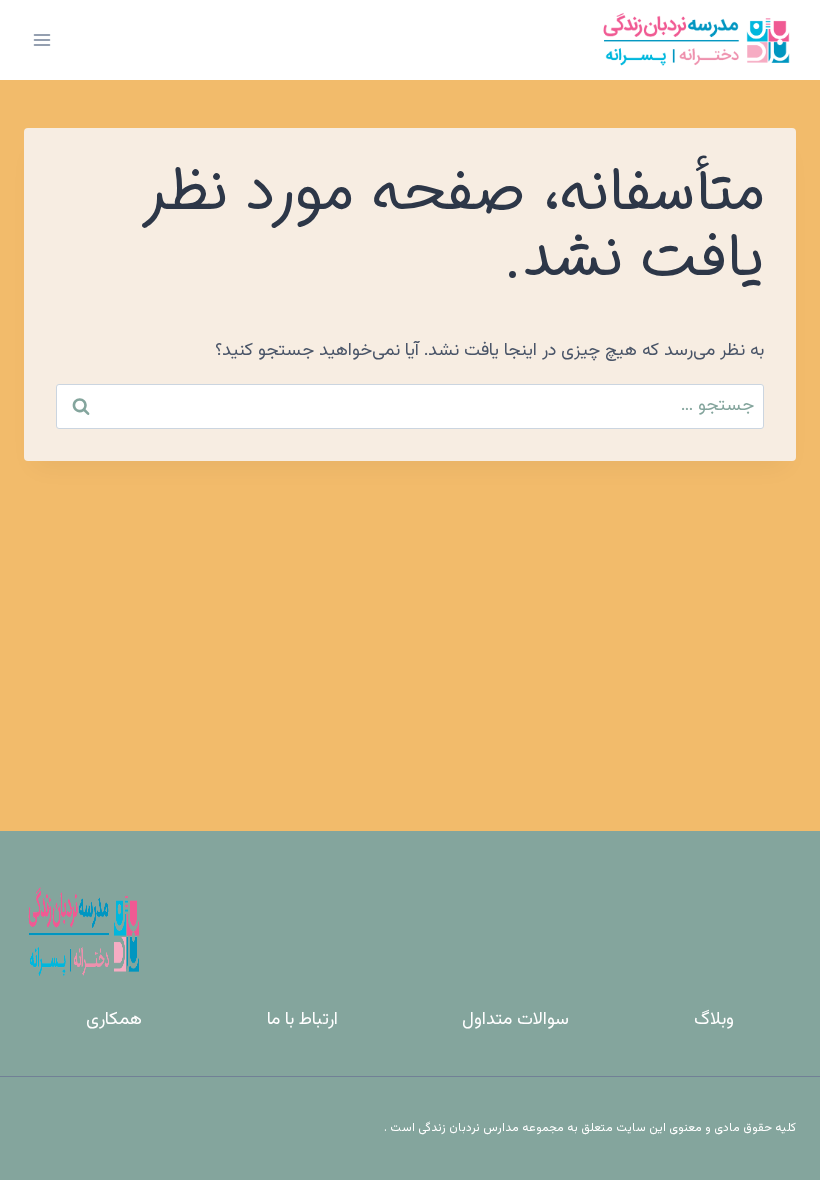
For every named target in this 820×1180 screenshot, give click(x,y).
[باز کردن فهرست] (42, 39)
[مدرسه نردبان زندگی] (696, 40)
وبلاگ (714, 1020)
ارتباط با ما (302, 1020)
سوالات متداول (515, 1020)
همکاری (114, 1020)
